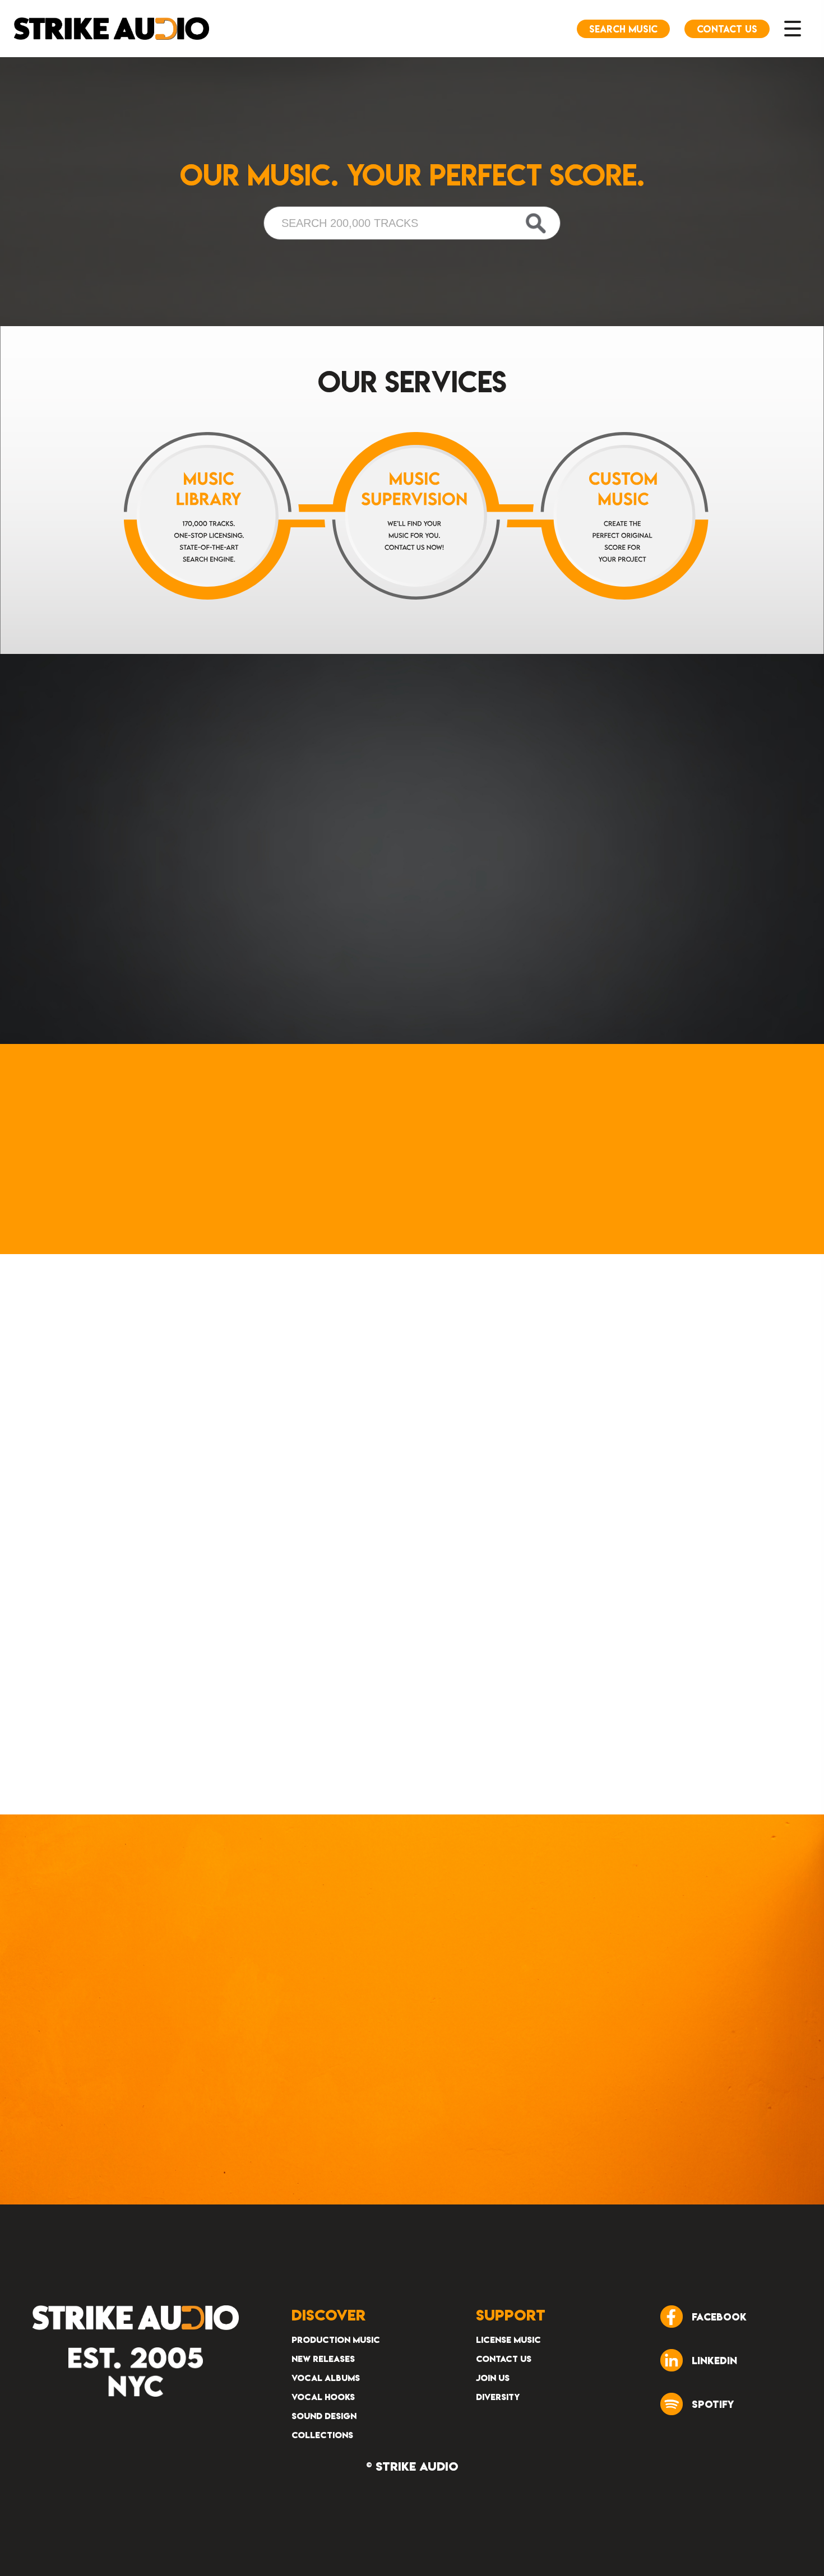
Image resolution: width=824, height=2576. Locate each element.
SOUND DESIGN (324, 2416)
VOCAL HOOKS (323, 2397)
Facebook (719, 2317)
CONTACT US (504, 2359)
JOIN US (493, 2378)
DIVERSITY (498, 2397)
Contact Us (727, 29)
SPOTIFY (713, 2404)
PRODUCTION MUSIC (336, 2340)
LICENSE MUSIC (508, 2340)
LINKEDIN (714, 2361)
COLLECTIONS (322, 2435)
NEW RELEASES (323, 2359)
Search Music (623, 29)
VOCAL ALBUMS (326, 2378)
